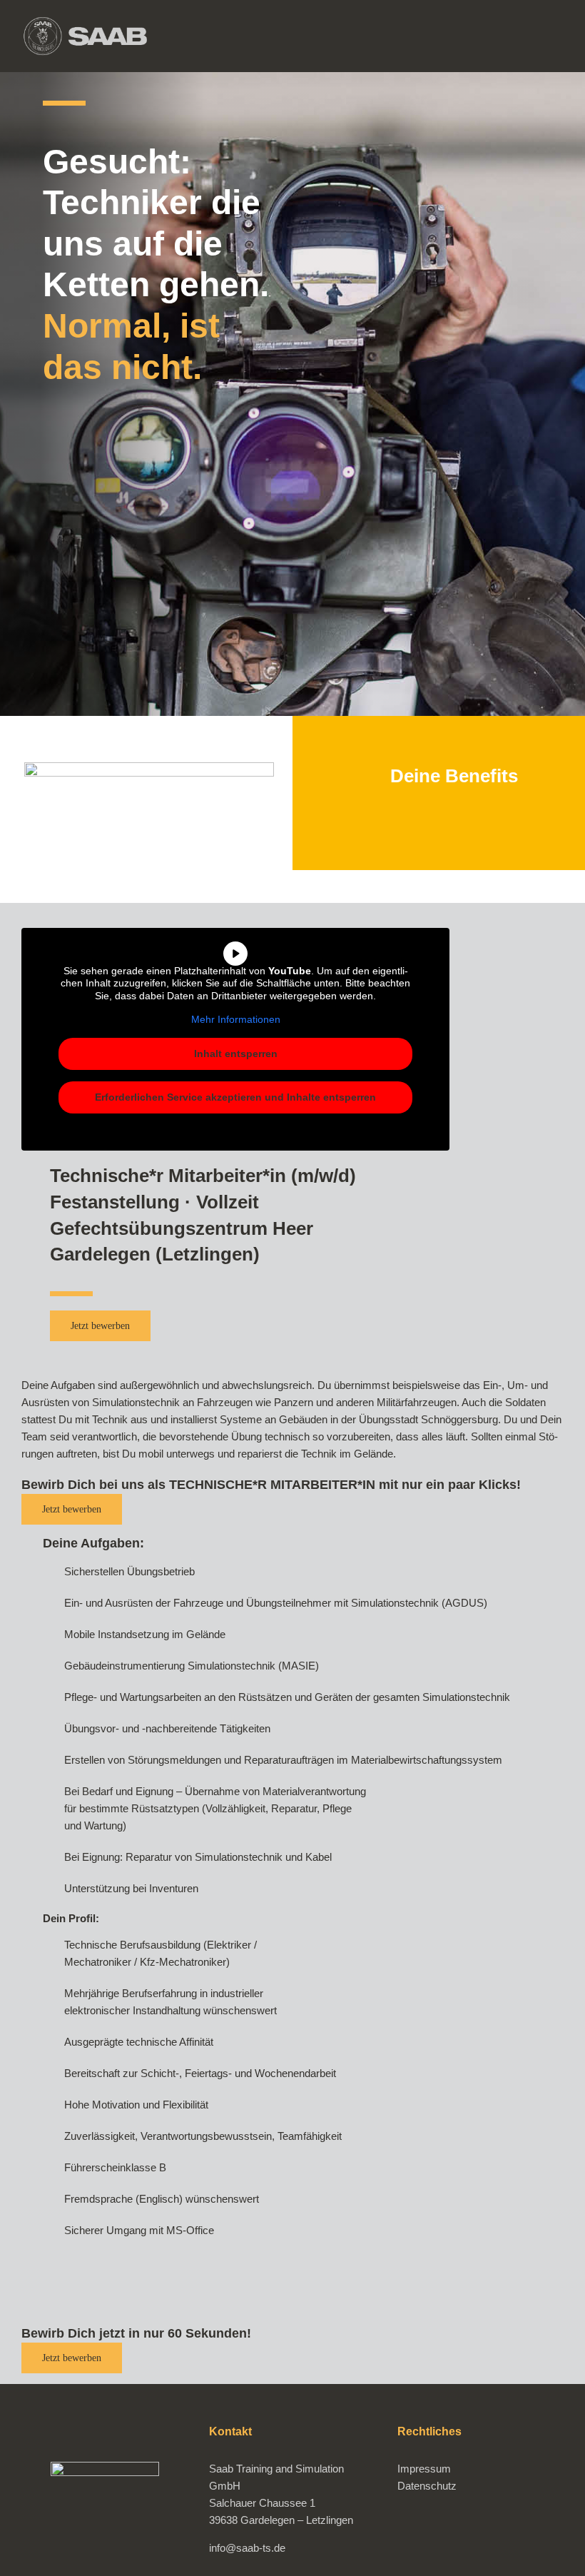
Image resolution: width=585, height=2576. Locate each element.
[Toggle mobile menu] (558, 37)
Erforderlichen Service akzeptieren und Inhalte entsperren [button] (235, 1097)
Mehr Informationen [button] (236, 1019)
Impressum (424, 2469)
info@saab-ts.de (247, 2548)
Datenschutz (427, 2486)
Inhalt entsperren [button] (236, 1054)
